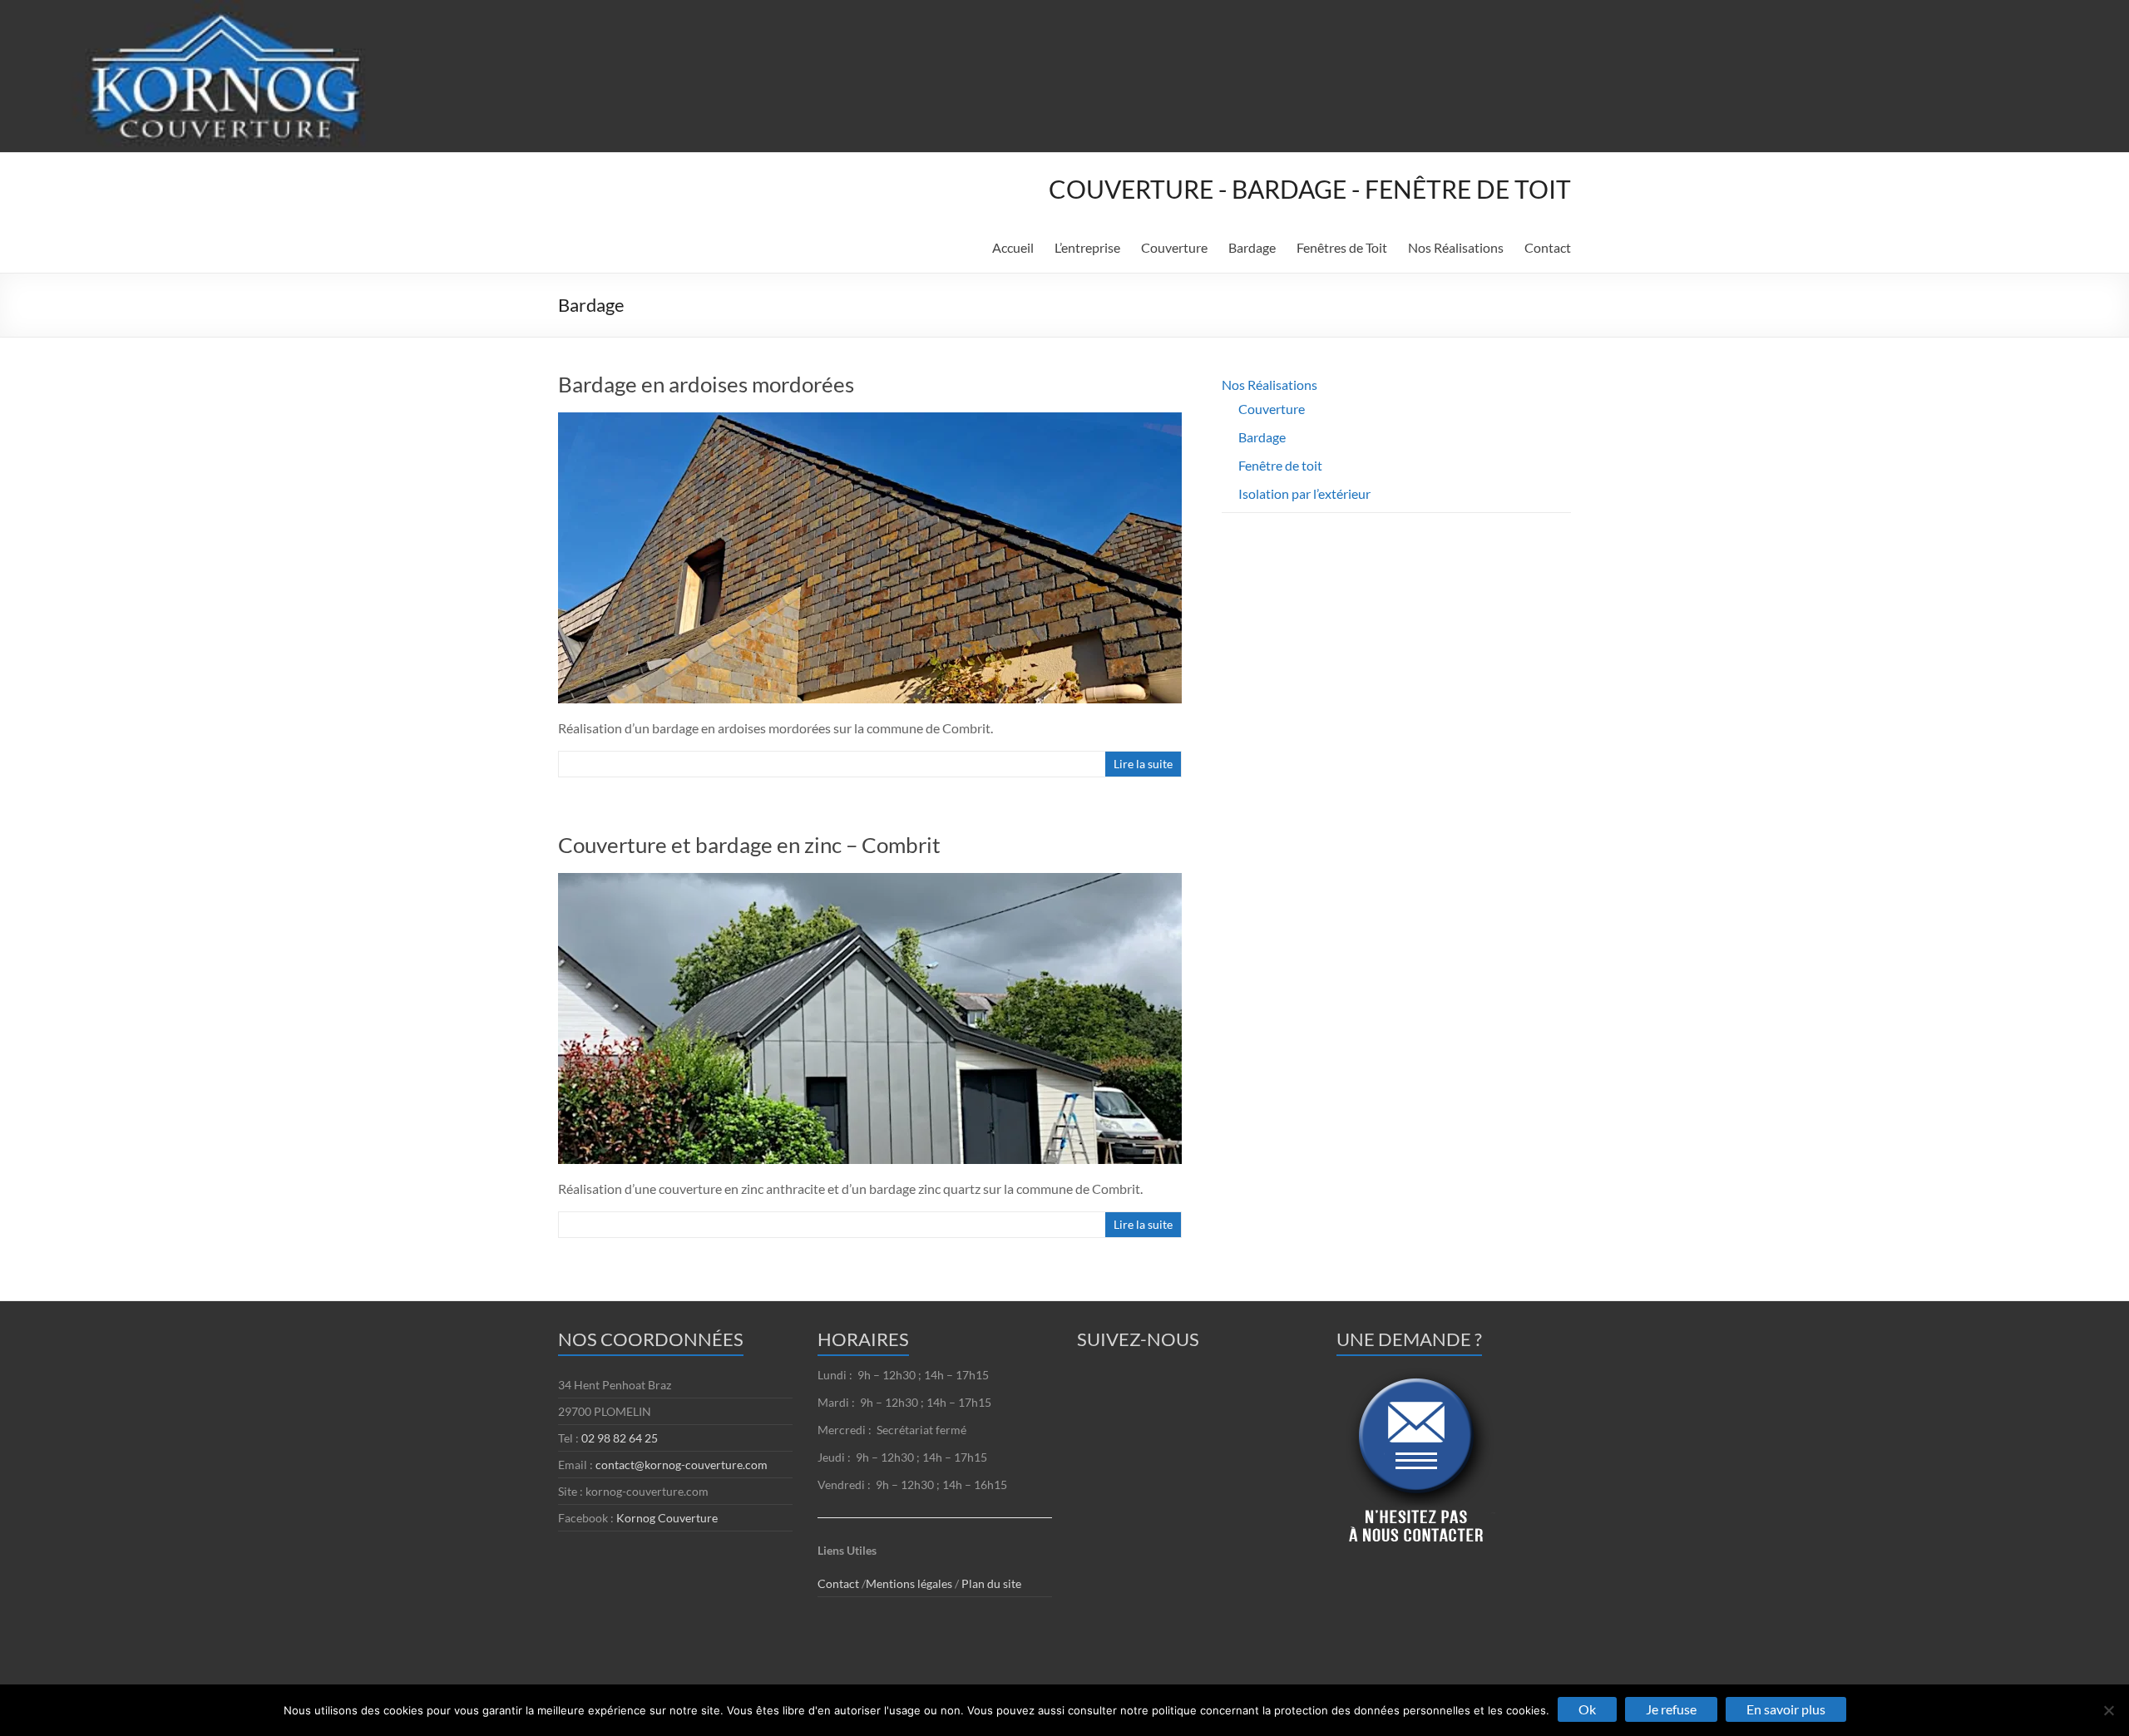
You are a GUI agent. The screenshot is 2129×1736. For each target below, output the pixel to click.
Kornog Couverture (667, 1518)
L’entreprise (1087, 247)
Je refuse (1671, 1709)
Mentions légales (910, 1583)
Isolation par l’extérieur (1304, 493)
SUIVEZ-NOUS (1138, 1339)
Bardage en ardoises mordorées (706, 384)
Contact (1548, 247)
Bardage (1252, 247)
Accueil (1013, 247)
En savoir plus (1786, 1709)
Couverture (1174, 247)
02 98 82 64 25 (620, 1438)
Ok (1587, 1709)
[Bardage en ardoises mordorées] (870, 420)
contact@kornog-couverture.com (682, 1465)
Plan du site (991, 1583)
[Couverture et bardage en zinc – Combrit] (870, 881)
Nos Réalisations (1456, 247)
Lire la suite (1143, 764)
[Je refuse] (2108, 1710)
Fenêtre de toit (1280, 465)
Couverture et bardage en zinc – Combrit (749, 845)
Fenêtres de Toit (1342, 247)
